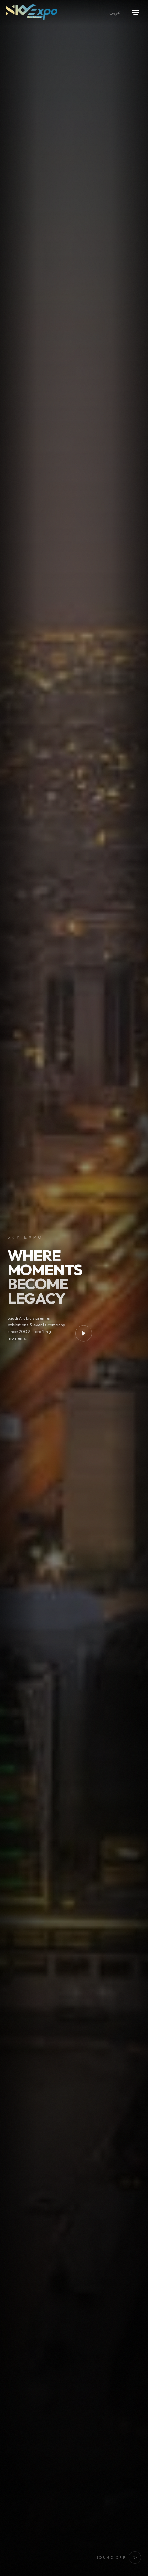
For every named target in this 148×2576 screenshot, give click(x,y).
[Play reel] (84, 1333)
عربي (115, 12)
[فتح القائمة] (136, 12)
